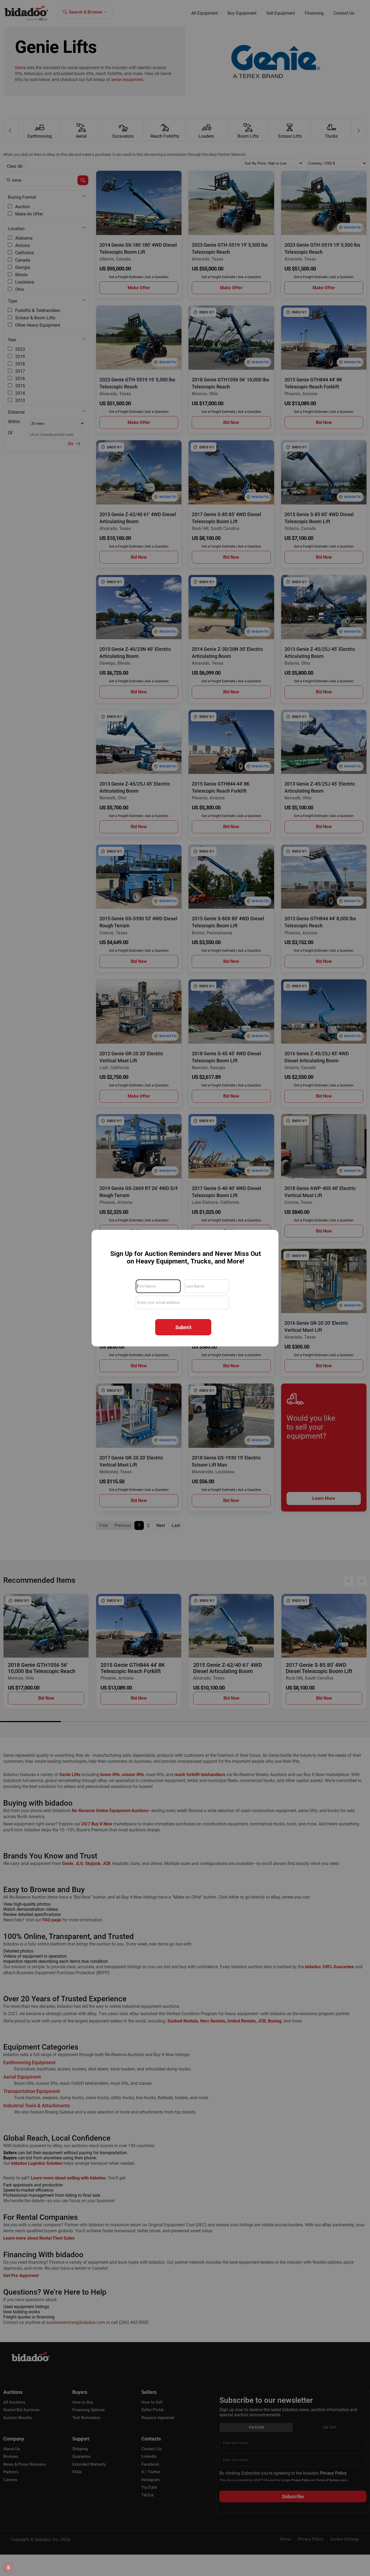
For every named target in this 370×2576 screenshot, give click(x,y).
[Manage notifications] (8, 2568)
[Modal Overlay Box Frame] (185, 1288)
